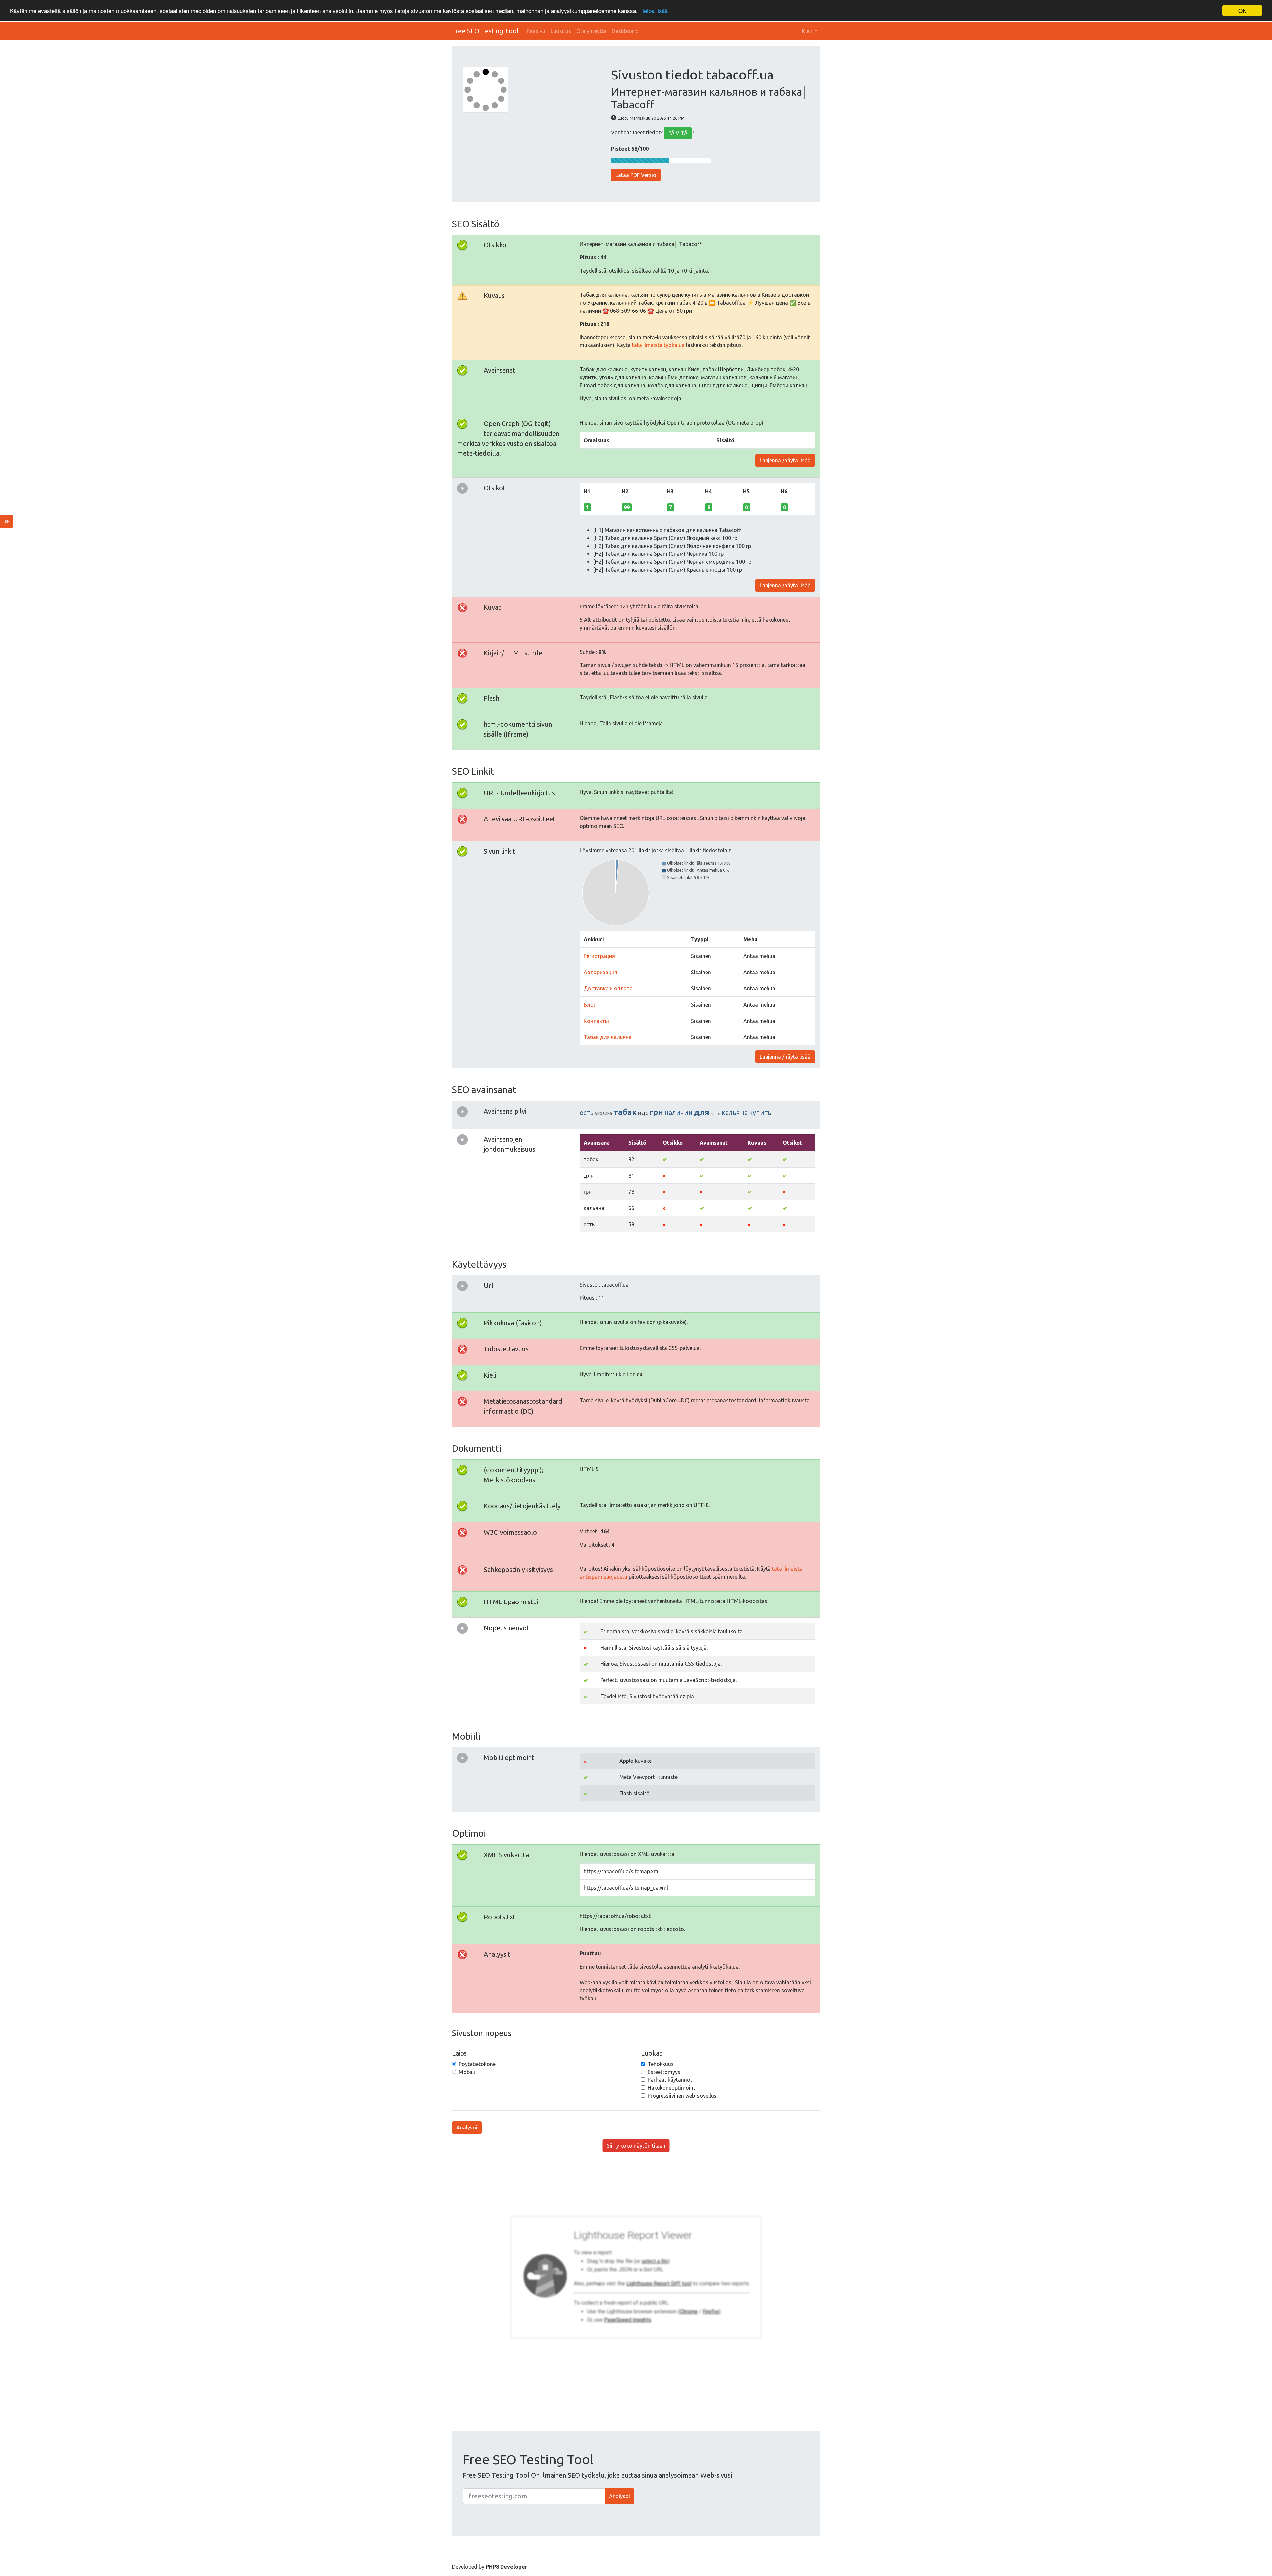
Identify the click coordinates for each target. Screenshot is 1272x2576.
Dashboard (625, 31)
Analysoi (467, 2128)
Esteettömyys (664, 2072)
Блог (590, 1005)
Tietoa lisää (654, 11)
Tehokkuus (661, 2064)
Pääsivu (536, 31)
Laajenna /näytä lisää (785, 460)
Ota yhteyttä (591, 31)
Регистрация (599, 956)
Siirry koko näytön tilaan (636, 2146)
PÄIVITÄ (678, 133)
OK (1242, 10)
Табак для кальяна (608, 1037)
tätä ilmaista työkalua (658, 345)
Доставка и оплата (608, 988)
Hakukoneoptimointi (672, 2088)
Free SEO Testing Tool (485, 31)
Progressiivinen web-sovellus (682, 2096)
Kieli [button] (808, 31)
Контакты (596, 1021)
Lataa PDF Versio (636, 175)
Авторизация (601, 972)
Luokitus (561, 31)
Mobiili (467, 2072)
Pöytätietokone (477, 2064)
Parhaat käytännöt (670, 2080)
